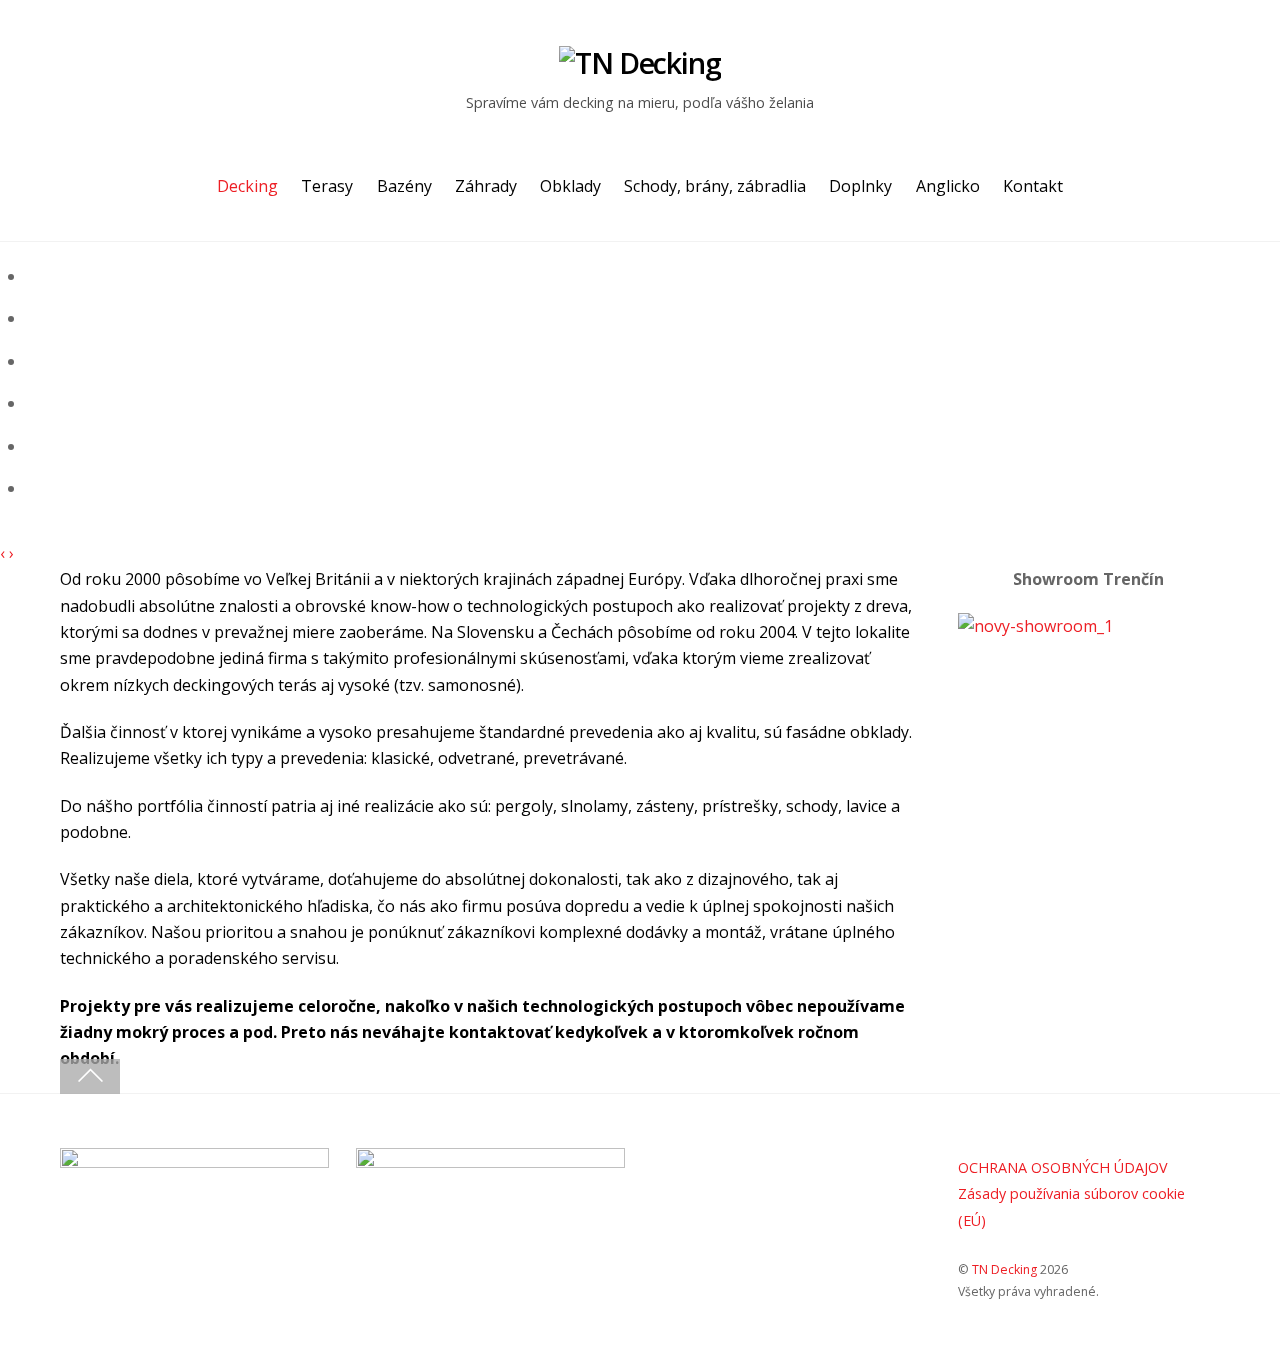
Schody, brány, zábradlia (715, 186)
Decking (247, 186)
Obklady (570, 186)
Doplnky (860, 186)
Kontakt (1033, 186)
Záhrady (486, 186)
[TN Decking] (639, 62)
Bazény (404, 186)
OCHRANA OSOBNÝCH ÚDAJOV (1063, 1167)
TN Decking (1004, 1269)
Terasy (327, 186)
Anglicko (948, 186)
